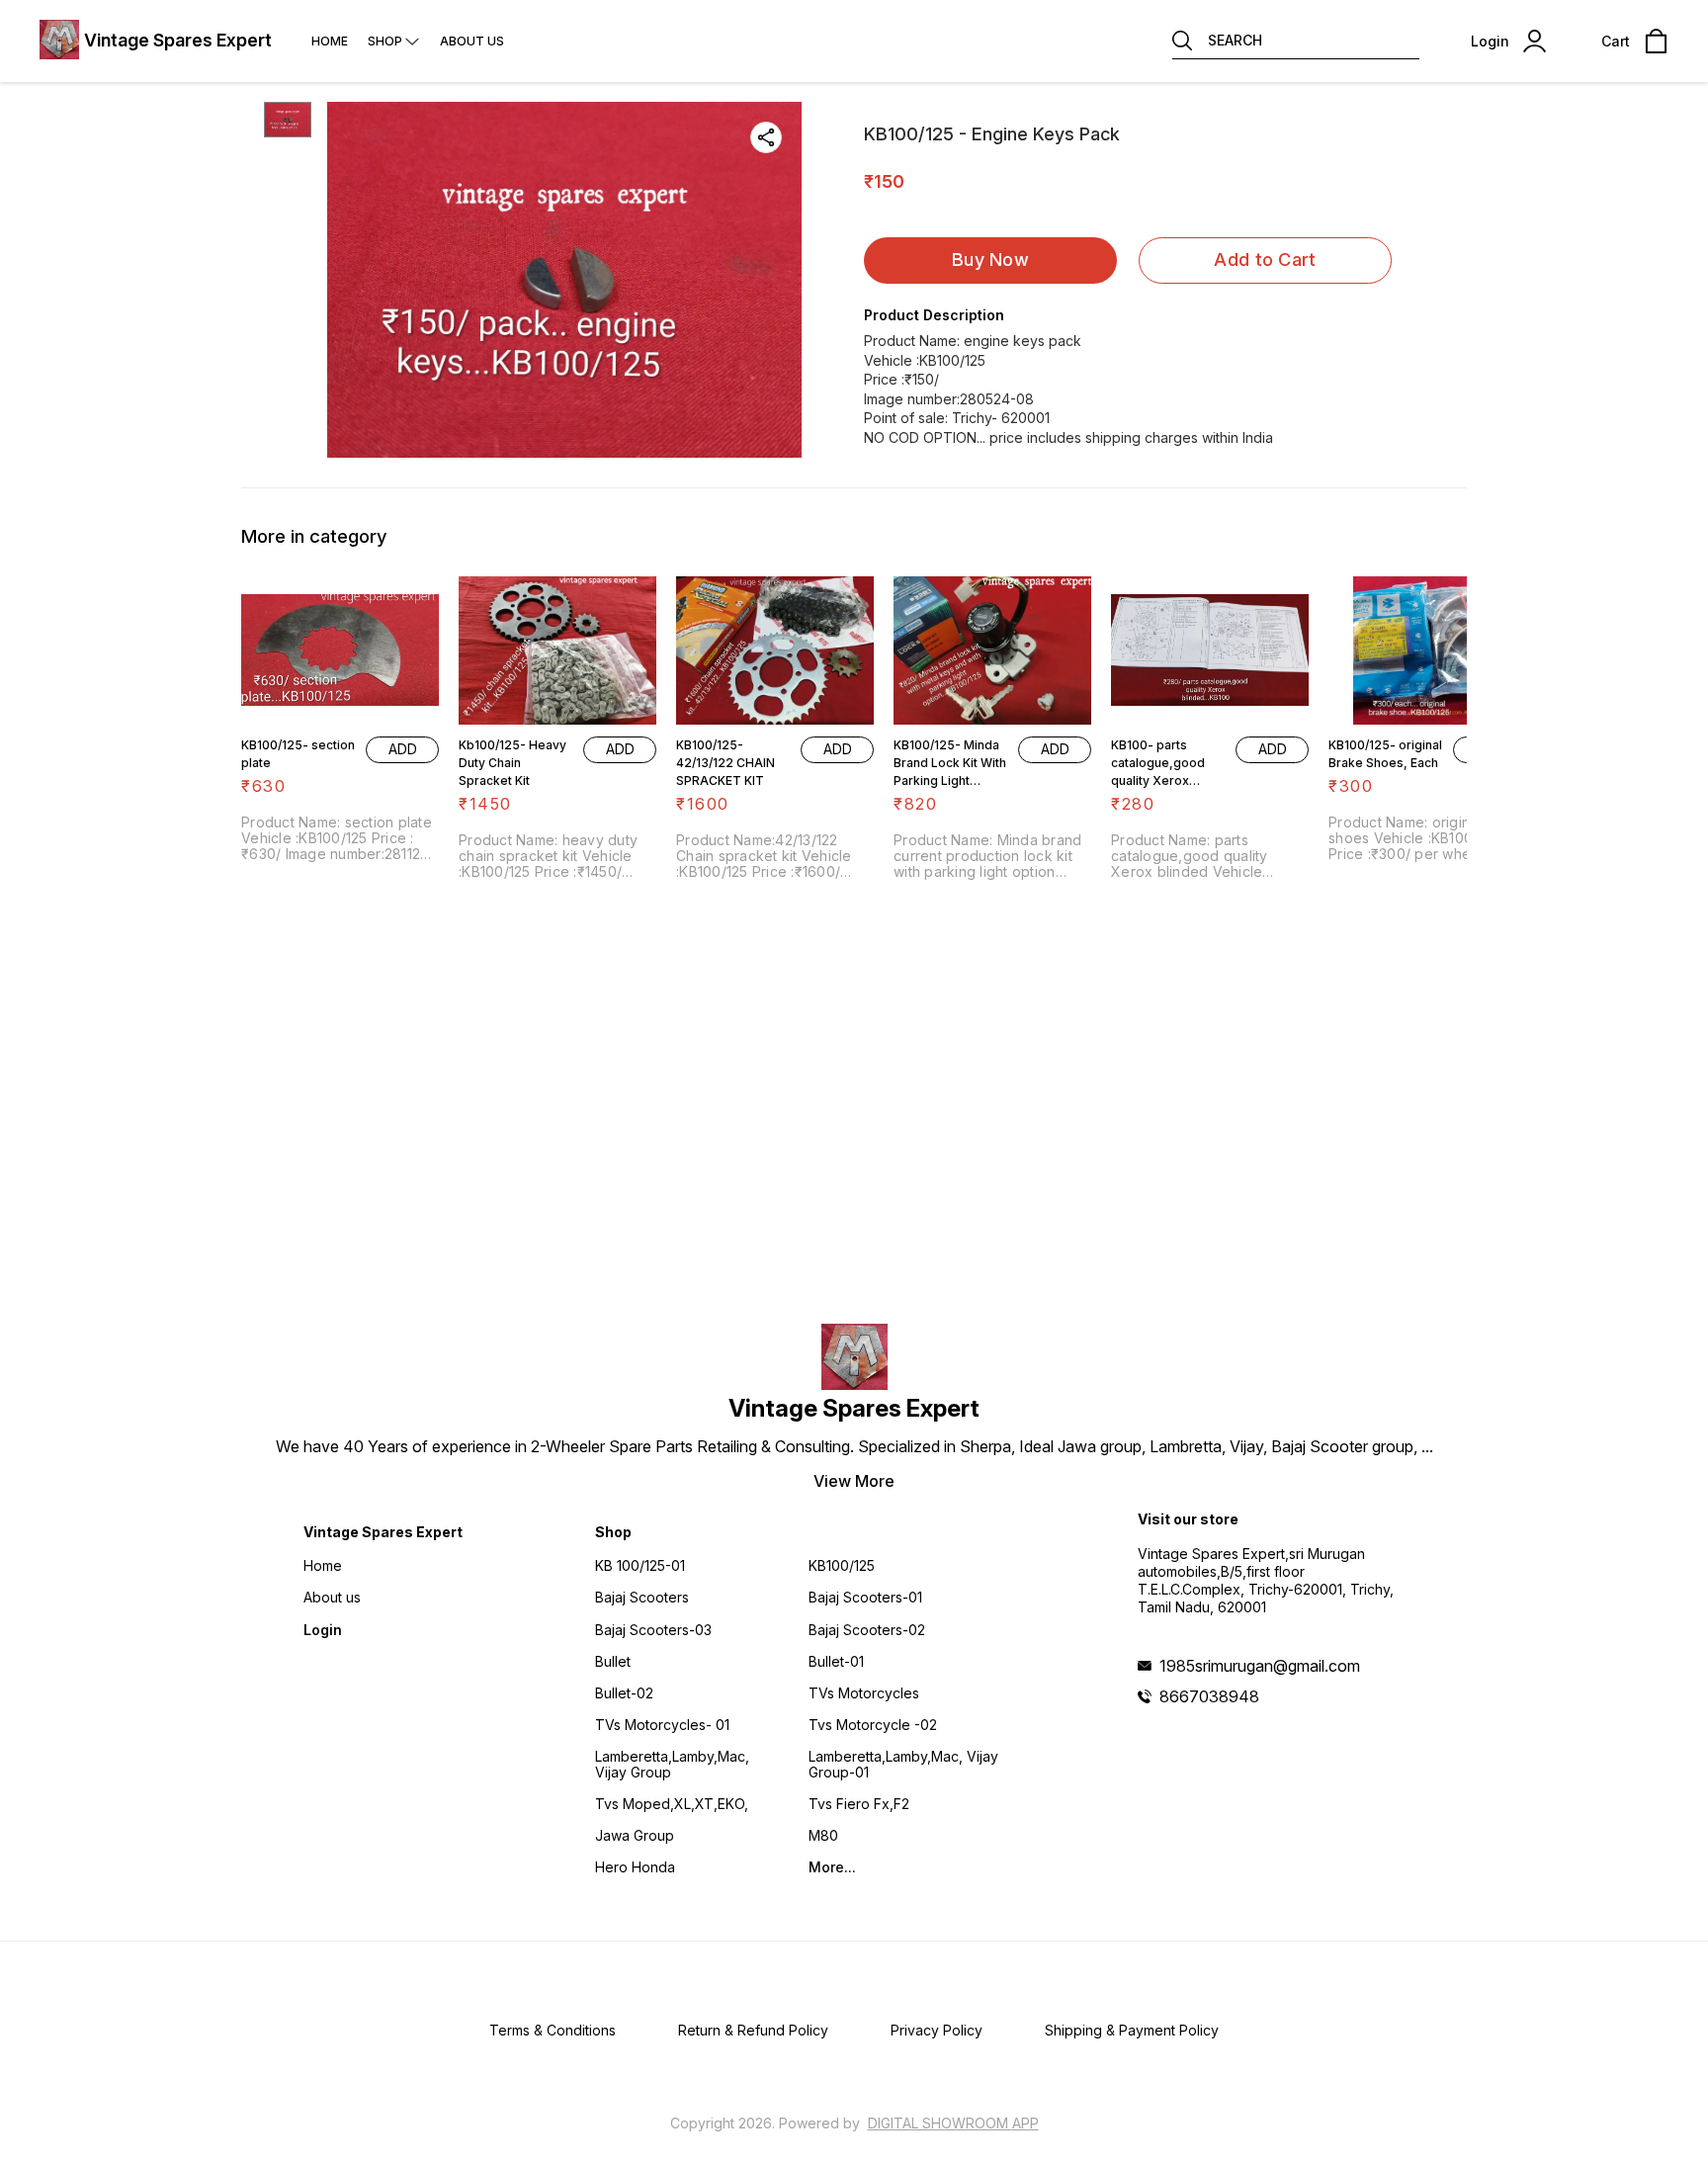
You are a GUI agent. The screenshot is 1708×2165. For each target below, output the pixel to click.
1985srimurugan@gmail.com (1260, 1666)
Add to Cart (1265, 260)
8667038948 (1209, 1696)
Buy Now (990, 260)
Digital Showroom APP (953, 2123)
